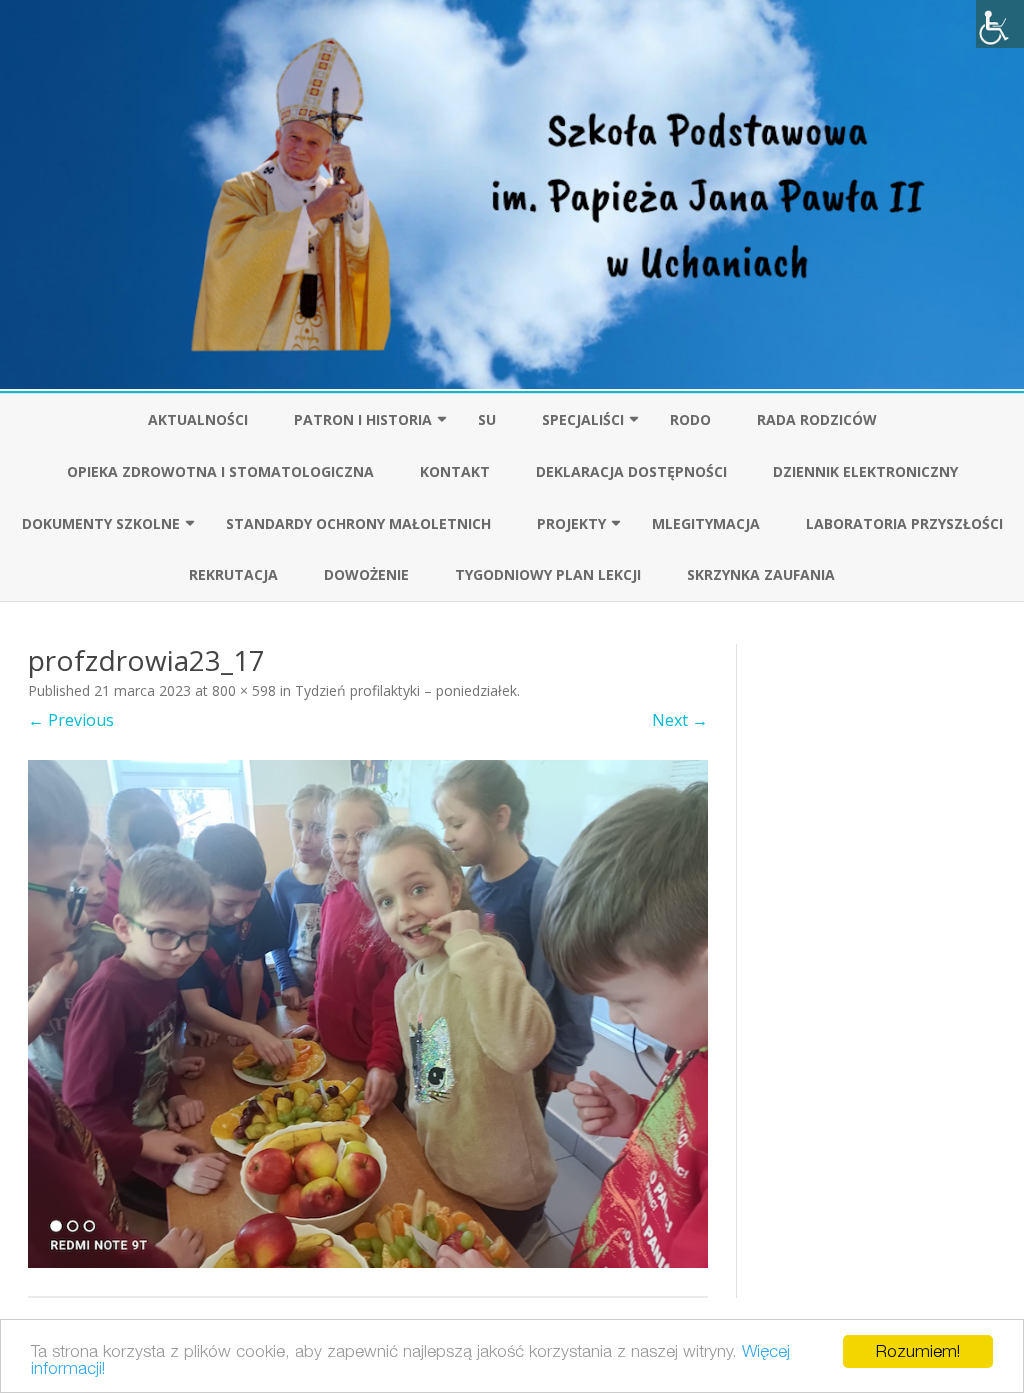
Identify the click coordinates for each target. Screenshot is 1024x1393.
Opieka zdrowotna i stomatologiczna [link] (220, 471)
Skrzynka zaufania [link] (761, 574)
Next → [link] (680, 720)
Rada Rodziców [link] (817, 419)
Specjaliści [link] (583, 419)
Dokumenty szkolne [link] (101, 523)
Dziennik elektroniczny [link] (865, 471)
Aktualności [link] (198, 419)
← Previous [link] (71, 720)
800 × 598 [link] (244, 690)
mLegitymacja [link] (706, 523)
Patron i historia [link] (363, 419)
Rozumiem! (918, 1351)
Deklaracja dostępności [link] (631, 471)
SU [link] (487, 419)
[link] (1000, 24)
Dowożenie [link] (366, 574)
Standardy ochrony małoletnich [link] (358, 523)
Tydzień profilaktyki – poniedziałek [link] (406, 690)
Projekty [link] (571, 523)
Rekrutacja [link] (233, 574)
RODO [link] (690, 419)
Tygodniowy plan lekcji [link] (548, 574)
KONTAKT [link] (455, 471)
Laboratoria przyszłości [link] (904, 523)
